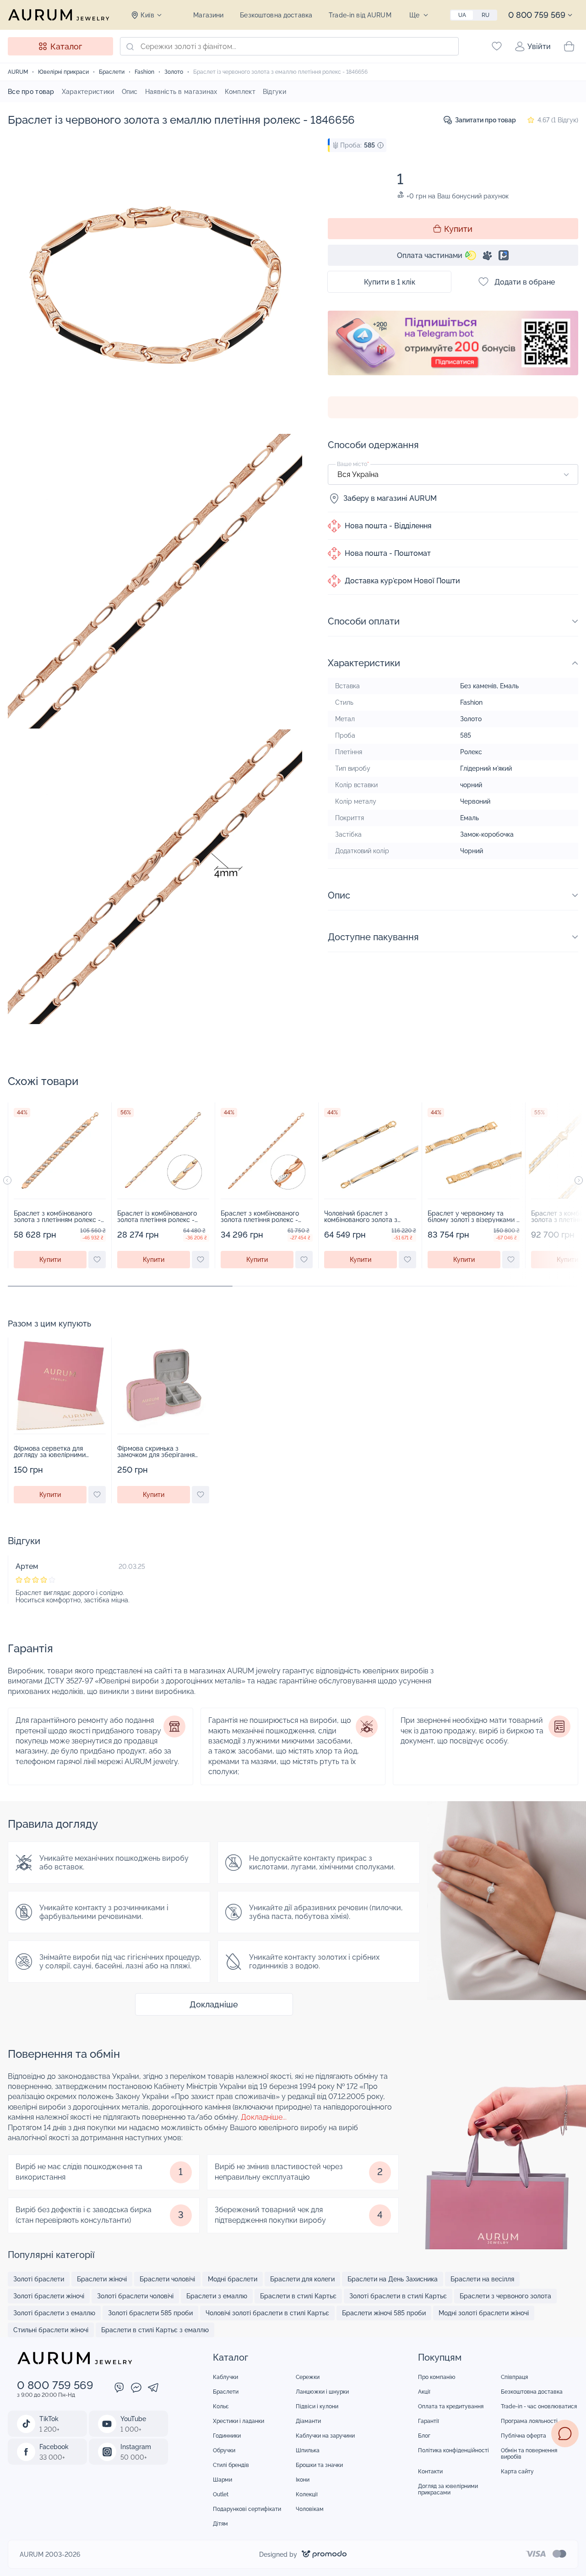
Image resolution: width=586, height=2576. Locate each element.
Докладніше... (264, 2117)
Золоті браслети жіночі (49, 2296)
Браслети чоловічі (167, 2279)
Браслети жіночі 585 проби (384, 2313)
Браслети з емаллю (217, 2296)
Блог (424, 2436)
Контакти (430, 2472)
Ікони (303, 2480)
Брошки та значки (319, 2465)
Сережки (308, 2377)
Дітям (220, 2524)
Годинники (227, 2436)
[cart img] (60, 1151)
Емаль (509, 686)
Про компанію (437, 2377)
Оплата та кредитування (451, 2406)
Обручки (224, 2450)
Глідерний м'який (486, 768)
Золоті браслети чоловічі (135, 2296)
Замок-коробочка (487, 834)
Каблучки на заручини (325, 2436)
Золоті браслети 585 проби (150, 2313)
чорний (471, 785)
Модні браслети (233, 2279)
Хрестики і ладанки (239, 2421)
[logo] (59, 15)
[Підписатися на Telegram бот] (453, 343)
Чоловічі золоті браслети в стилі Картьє (267, 2313)
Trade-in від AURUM (360, 15)
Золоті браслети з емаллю (54, 2313)
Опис (130, 92)
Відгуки (274, 92)
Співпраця (514, 2377)
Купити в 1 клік (390, 282)
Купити (458, 229)
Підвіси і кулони (317, 2406)
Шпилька (308, 2450)
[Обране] (497, 46)
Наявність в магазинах (181, 92)
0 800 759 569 (537, 15)
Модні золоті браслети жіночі (484, 2313)
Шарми (222, 2480)
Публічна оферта (524, 2436)
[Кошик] (569, 46)
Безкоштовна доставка (276, 15)
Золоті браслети (39, 2279)
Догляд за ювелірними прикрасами (448, 2489)
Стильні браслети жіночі (51, 2330)
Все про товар (31, 92)
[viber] (119, 2389)
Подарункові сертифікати (247, 2509)
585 (466, 735)
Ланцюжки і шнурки (322, 2392)
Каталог (66, 47)
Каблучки (225, 2377)
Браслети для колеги (302, 2279)
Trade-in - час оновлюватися (539, 2406)
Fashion (471, 702)
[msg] (565, 2433)
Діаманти (308, 2421)
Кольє (221, 2406)
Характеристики (88, 92)
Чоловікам (310, 2509)
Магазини (208, 15)
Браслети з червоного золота (505, 2296)
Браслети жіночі (102, 2279)
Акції (424, 2392)
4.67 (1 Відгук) (558, 120)
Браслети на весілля (482, 2279)
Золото (471, 719)
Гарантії (429, 2421)
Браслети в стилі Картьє (298, 2296)
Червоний (475, 801)
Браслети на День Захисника (393, 2279)
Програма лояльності (529, 2421)
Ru (486, 15)
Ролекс (471, 752)
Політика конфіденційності (453, 2450)
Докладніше (214, 2004)
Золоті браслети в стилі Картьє (398, 2296)
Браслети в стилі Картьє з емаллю (155, 2330)
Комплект (240, 92)
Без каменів (478, 686)
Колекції (307, 2494)
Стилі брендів (231, 2465)
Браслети (226, 2392)
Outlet (221, 2494)
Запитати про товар (486, 120)
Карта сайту (517, 2472)
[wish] (97, 1260)
